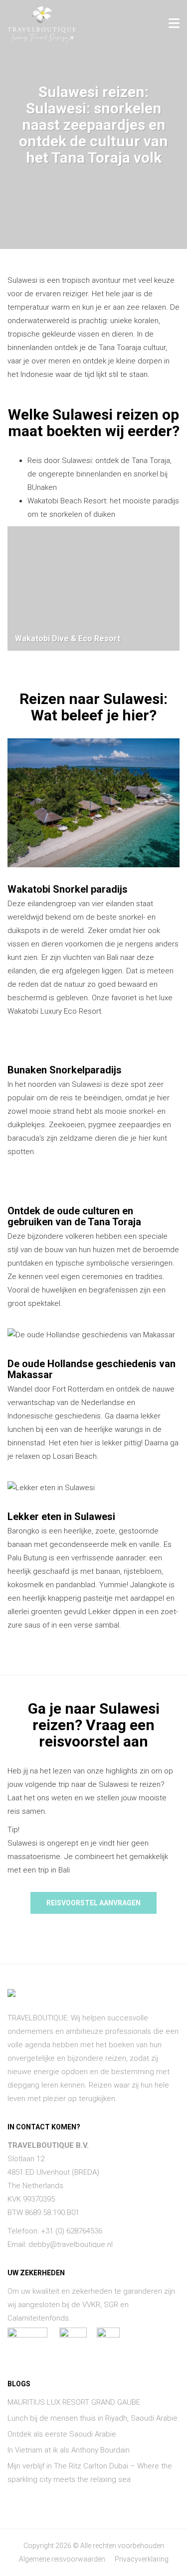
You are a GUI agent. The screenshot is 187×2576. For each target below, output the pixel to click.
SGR (111, 2305)
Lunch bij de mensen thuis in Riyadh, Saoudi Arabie (93, 2418)
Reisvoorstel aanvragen (93, 1903)
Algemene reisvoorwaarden (62, 2559)
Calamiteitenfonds (38, 2318)
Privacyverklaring (142, 2559)
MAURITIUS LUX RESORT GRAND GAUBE (74, 2402)
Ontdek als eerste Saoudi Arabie (62, 2434)
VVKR (91, 2305)
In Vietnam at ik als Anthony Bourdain (69, 2450)
